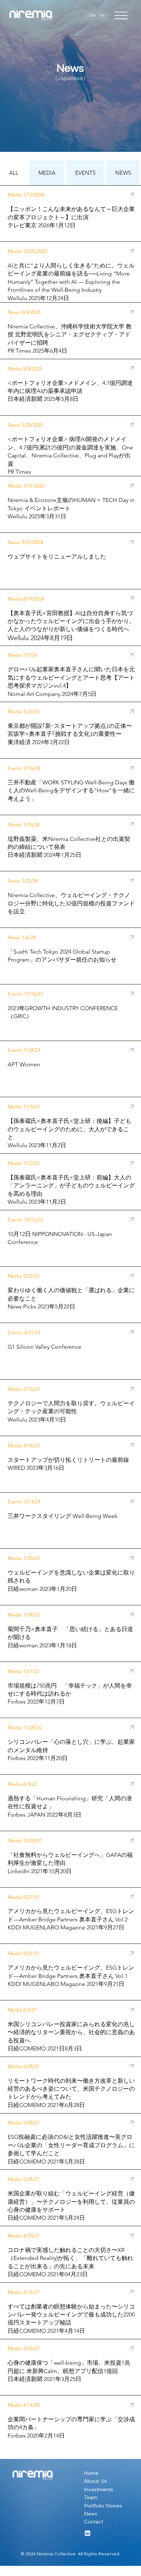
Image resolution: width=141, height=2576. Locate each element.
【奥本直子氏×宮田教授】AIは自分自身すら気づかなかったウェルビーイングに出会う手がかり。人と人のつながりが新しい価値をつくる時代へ (71, 621)
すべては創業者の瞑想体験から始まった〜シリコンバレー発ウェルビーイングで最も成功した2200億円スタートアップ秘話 (71, 2315)
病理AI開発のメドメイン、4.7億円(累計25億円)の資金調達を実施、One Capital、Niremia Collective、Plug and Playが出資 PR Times (70, 455)
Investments (99, 2489)
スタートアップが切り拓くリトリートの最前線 (69, 1460)
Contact (93, 2522)
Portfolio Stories (103, 2506)
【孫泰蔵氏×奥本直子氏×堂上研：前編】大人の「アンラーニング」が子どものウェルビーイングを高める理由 (71, 1186)
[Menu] (121, 15)
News (91, 2514)
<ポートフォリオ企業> (38, 439)
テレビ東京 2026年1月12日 (42, 225)
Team (91, 2497)
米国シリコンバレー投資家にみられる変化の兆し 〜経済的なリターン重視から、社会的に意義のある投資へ (71, 2032)
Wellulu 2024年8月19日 (40, 638)
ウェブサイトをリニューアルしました (57, 557)
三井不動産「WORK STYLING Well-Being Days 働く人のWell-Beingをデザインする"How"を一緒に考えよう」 (71, 791)
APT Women (24, 1064)
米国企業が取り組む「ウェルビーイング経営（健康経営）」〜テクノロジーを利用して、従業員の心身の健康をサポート (71, 2202)
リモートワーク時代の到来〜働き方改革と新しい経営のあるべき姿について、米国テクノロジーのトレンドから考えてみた (71, 2089)
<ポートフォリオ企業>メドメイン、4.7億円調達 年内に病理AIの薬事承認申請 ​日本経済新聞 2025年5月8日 (73, 391)
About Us (95, 2481)
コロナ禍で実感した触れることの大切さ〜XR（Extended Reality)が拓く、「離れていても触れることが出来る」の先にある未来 (70, 2258)
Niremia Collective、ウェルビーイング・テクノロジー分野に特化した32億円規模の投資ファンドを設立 (71, 903)
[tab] (14, 173)
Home (92, 2473)
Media (15, 2405)
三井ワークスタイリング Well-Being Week (63, 1516)
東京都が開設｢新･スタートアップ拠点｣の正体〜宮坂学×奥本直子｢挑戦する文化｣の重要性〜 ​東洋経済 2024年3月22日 (70, 734)
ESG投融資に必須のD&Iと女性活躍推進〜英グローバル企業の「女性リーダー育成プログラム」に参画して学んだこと (71, 2145)
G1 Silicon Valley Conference (44, 1347)
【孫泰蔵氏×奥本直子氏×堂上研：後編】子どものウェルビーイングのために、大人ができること (69, 1129)
